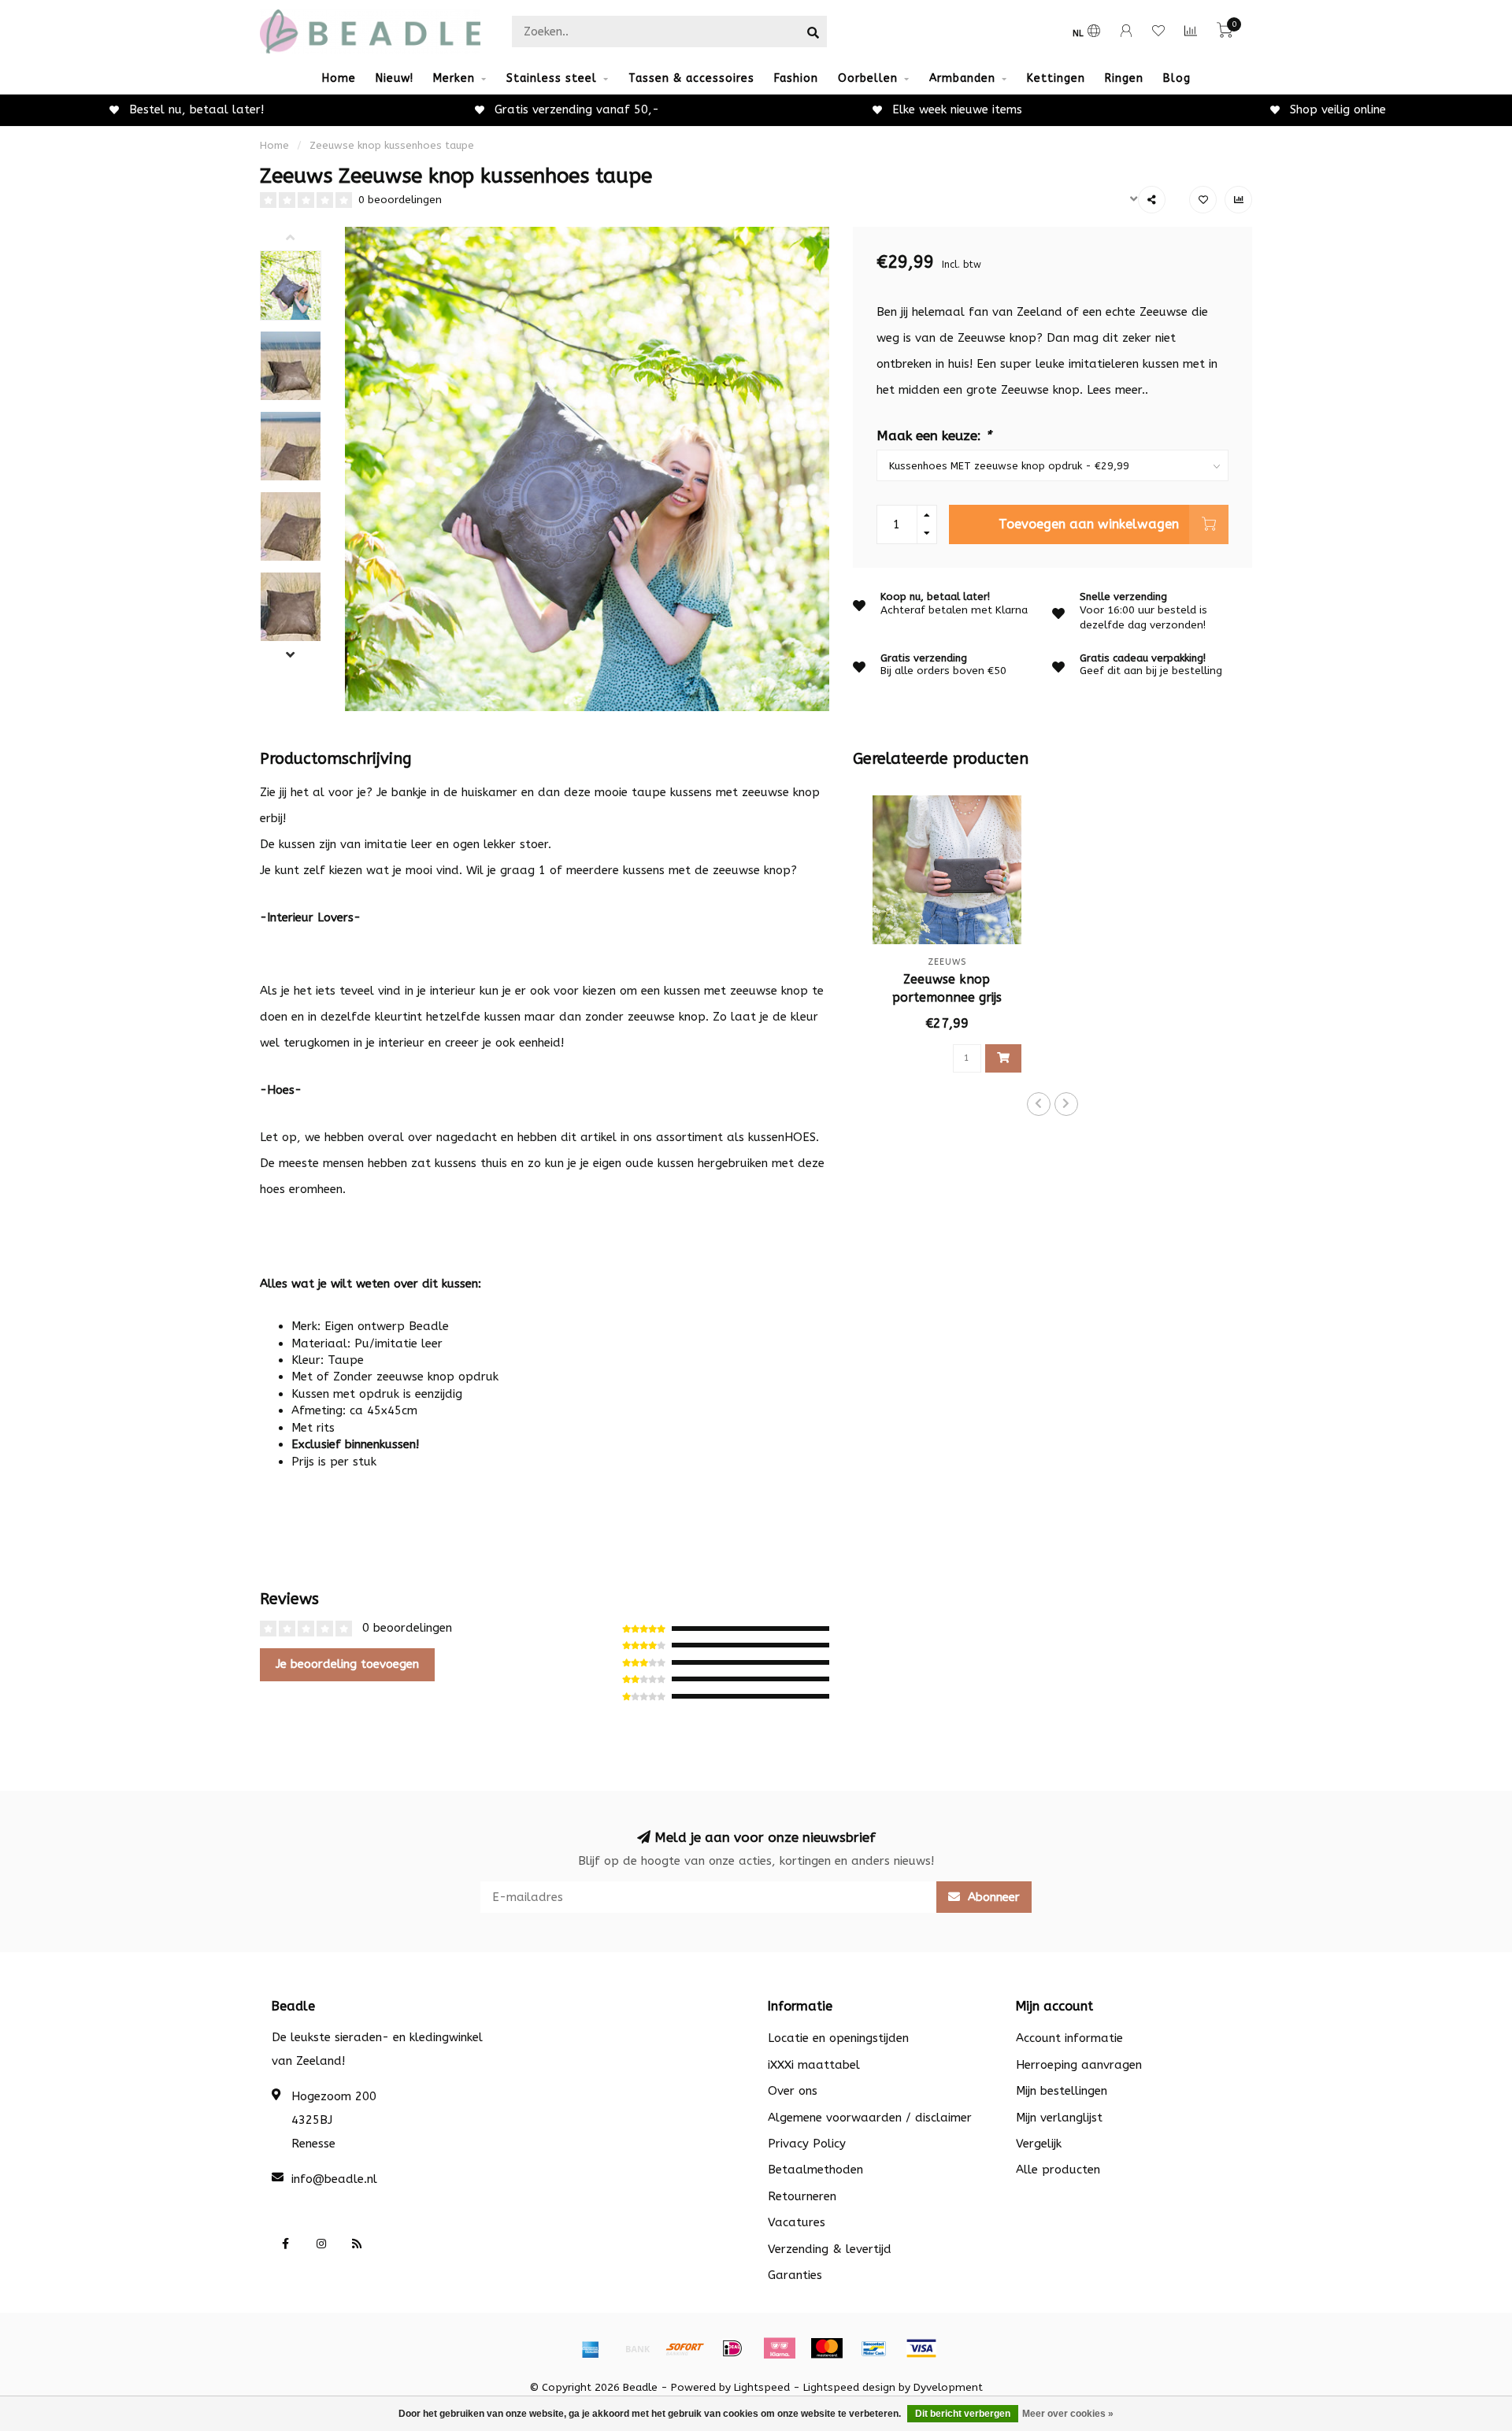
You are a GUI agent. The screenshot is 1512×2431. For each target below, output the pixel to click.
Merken (454, 78)
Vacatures (797, 2222)
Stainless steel (552, 78)
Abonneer (992, 1897)
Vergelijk (1039, 2144)
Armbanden (962, 78)
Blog (1177, 78)
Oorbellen (868, 78)
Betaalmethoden (815, 2170)
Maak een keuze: (934, 436)
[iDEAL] (732, 2348)
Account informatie (1069, 2038)
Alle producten (1058, 2170)
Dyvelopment (948, 2388)
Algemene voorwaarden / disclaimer (870, 2118)
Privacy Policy (807, 2144)
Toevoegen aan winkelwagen (1089, 524)
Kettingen (1056, 78)
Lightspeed (762, 2388)
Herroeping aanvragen (1079, 2065)
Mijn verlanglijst (1059, 2118)
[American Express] (591, 2348)
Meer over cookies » (1068, 2414)
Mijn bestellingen (1062, 2091)
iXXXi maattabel (814, 2065)
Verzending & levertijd (830, 2249)
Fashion (796, 78)
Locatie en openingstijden (838, 2038)
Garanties (795, 2275)
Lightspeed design (849, 2388)
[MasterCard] (827, 2348)
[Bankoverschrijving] (638, 2348)
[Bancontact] (874, 2348)
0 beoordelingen (400, 200)
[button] (302, 239)
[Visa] (921, 2348)
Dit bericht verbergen (963, 2414)
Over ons (793, 2091)
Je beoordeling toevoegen (347, 1664)
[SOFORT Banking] (685, 2348)
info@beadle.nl (334, 2179)
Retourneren (802, 2196)
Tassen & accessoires (691, 78)
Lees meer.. (1117, 390)
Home (339, 78)
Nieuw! (395, 78)
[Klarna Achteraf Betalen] (780, 2348)
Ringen (1124, 78)
